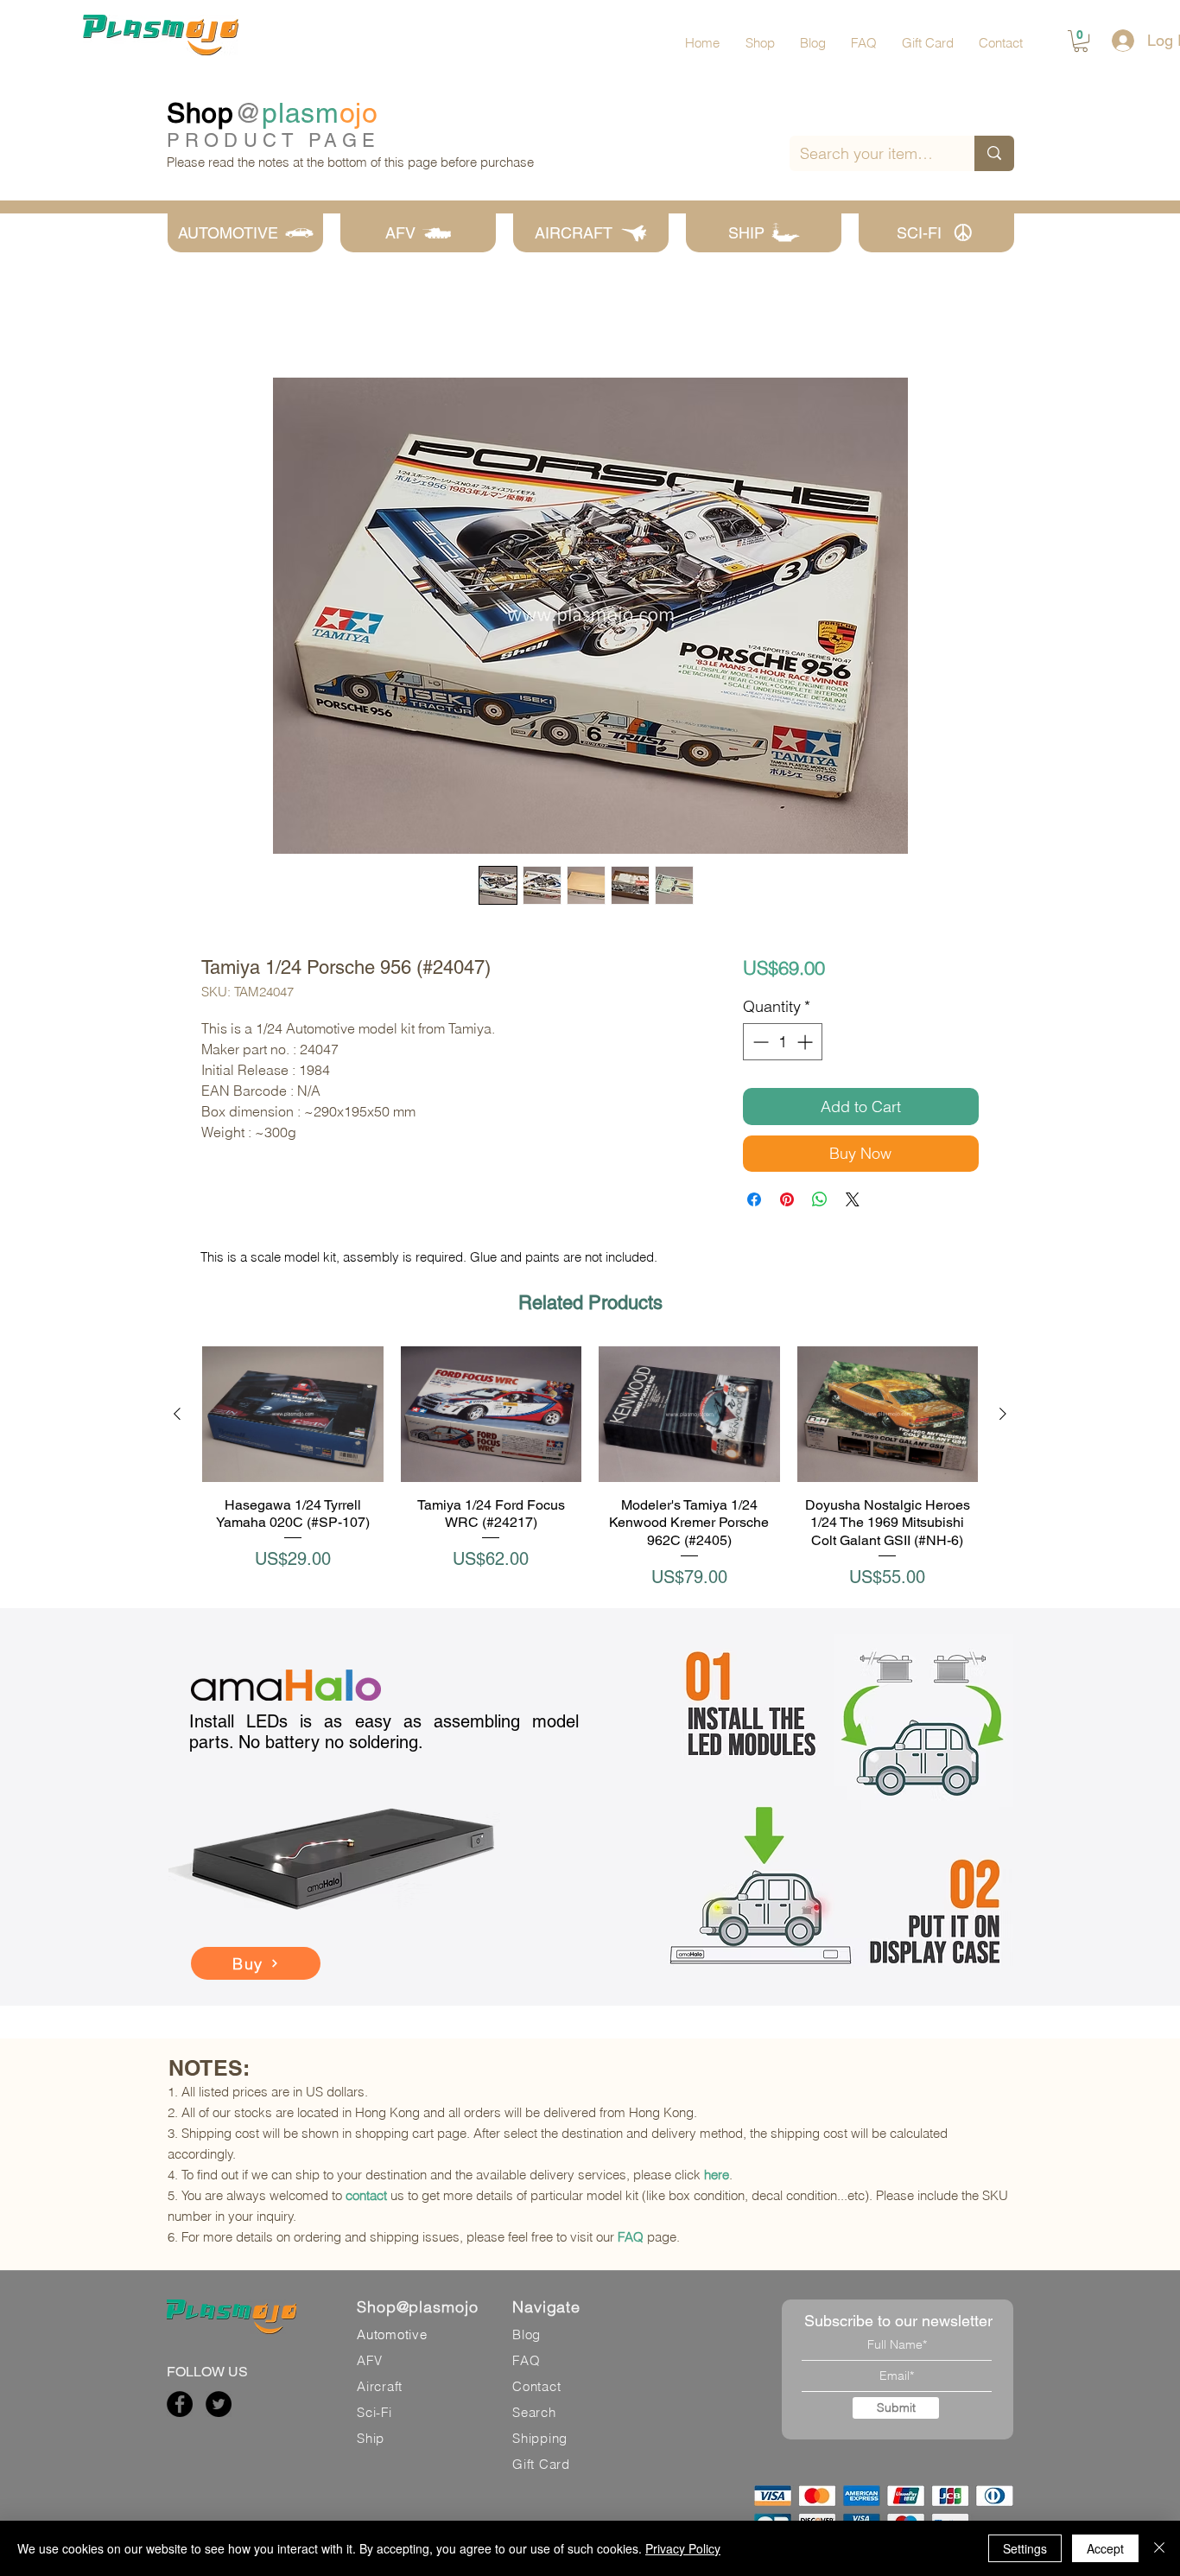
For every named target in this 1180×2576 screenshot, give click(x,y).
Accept (1105, 2548)
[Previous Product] (177, 1417)
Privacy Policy (683, 2548)
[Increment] (806, 1045)
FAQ (631, 2237)
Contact (536, 2386)
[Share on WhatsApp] (820, 1203)
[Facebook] (180, 2404)
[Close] (1159, 2548)
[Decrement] (759, 1045)
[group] (590, 1471)
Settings (1025, 2548)
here (717, 2175)
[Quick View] (293, 1418)
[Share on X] (853, 1203)
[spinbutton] (783, 1045)
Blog (527, 2334)
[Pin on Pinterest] (787, 1203)
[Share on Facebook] (754, 1203)
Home (220, 318)
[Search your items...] (994, 153)
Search (534, 2412)
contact (366, 2195)
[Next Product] (1003, 1417)
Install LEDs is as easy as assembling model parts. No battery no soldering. (384, 1732)
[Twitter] (219, 2404)
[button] (1081, 41)
